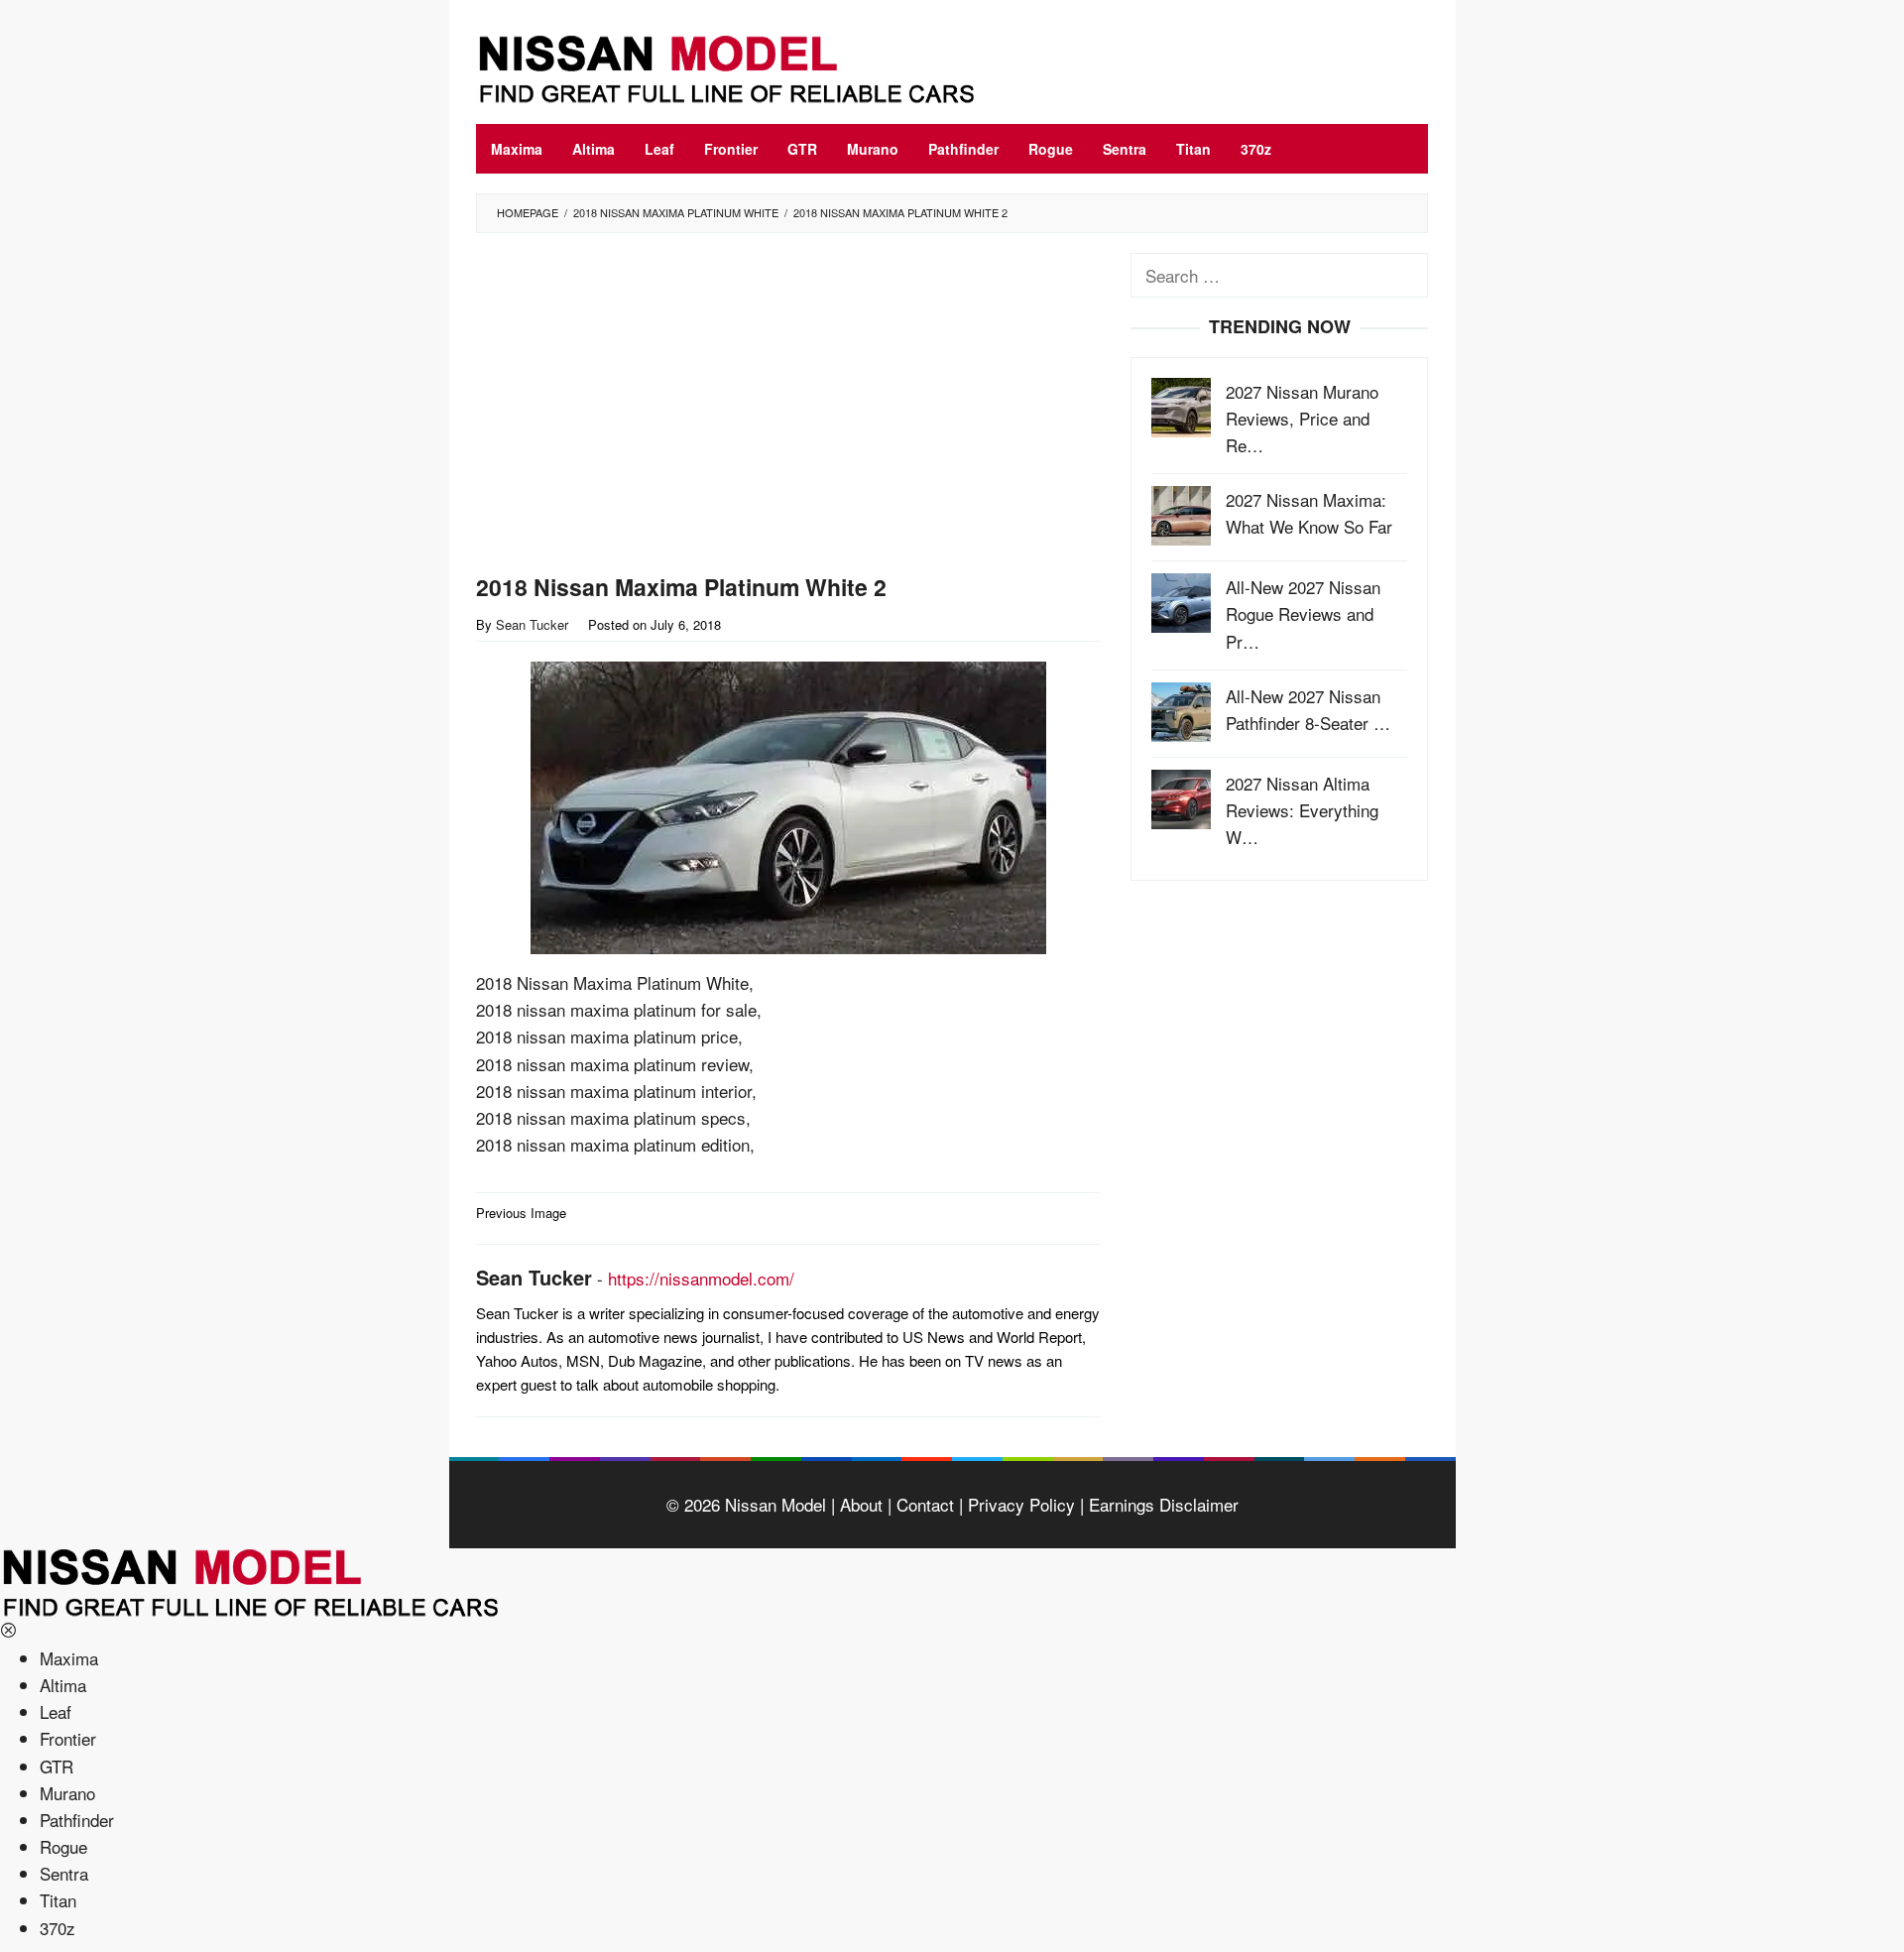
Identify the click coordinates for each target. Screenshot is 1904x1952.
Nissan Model (775, 1504)
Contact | (927, 1504)
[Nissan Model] (749, 66)
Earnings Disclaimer (1161, 1504)
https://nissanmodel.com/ (701, 1278)
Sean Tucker (534, 1277)
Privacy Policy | (1023, 1504)
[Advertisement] (788, 408)
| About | (859, 1504)
